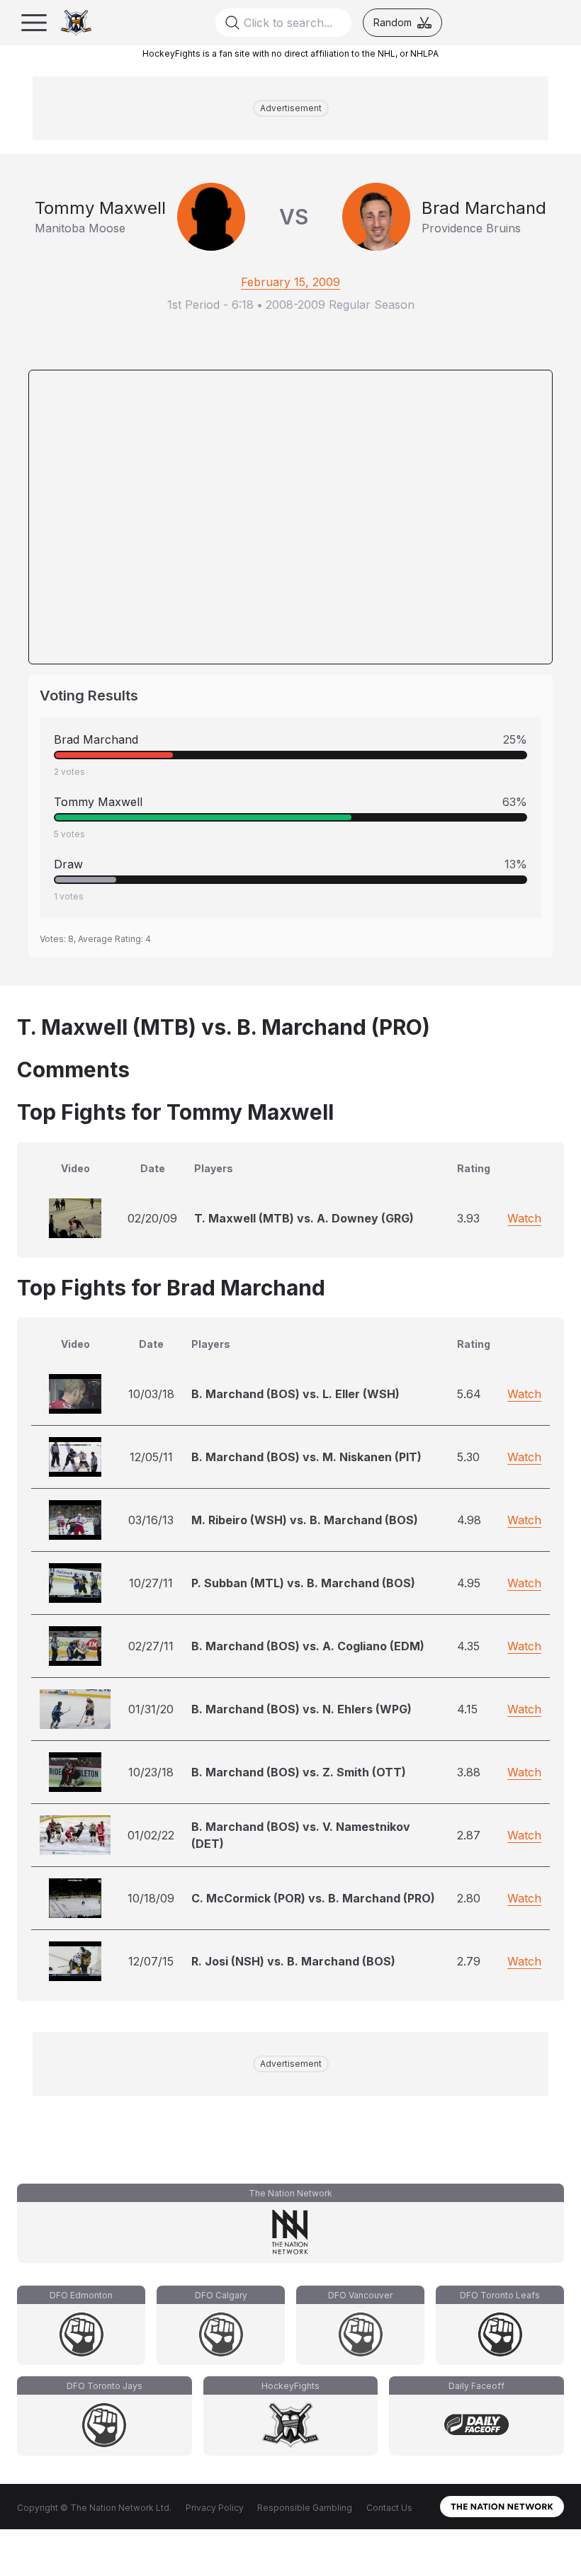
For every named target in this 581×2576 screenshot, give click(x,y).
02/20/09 (152, 1218)
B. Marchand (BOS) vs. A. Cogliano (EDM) (308, 1646)
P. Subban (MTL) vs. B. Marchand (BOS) (303, 1583)
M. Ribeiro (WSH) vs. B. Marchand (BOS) (305, 1520)
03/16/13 (151, 1520)
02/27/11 (151, 1646)
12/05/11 (151, 1457)
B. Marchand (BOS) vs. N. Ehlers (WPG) (301, 1709)
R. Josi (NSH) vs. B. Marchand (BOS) (293, 1961)
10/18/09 (151, 1898)
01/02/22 (151, 1835)
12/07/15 (151, 1961)
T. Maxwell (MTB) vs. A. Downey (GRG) (304, 1218)
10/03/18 (151, 1394)
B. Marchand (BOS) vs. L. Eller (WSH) (295, 1394)
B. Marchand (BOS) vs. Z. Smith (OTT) (299, 1772)
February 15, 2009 (290, 282)
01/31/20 (151, 1709)
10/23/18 (151, 1772)
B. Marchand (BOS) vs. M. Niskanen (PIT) (306, 1457)
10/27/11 (151, 1583)
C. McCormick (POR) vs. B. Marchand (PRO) (313, 1898)
